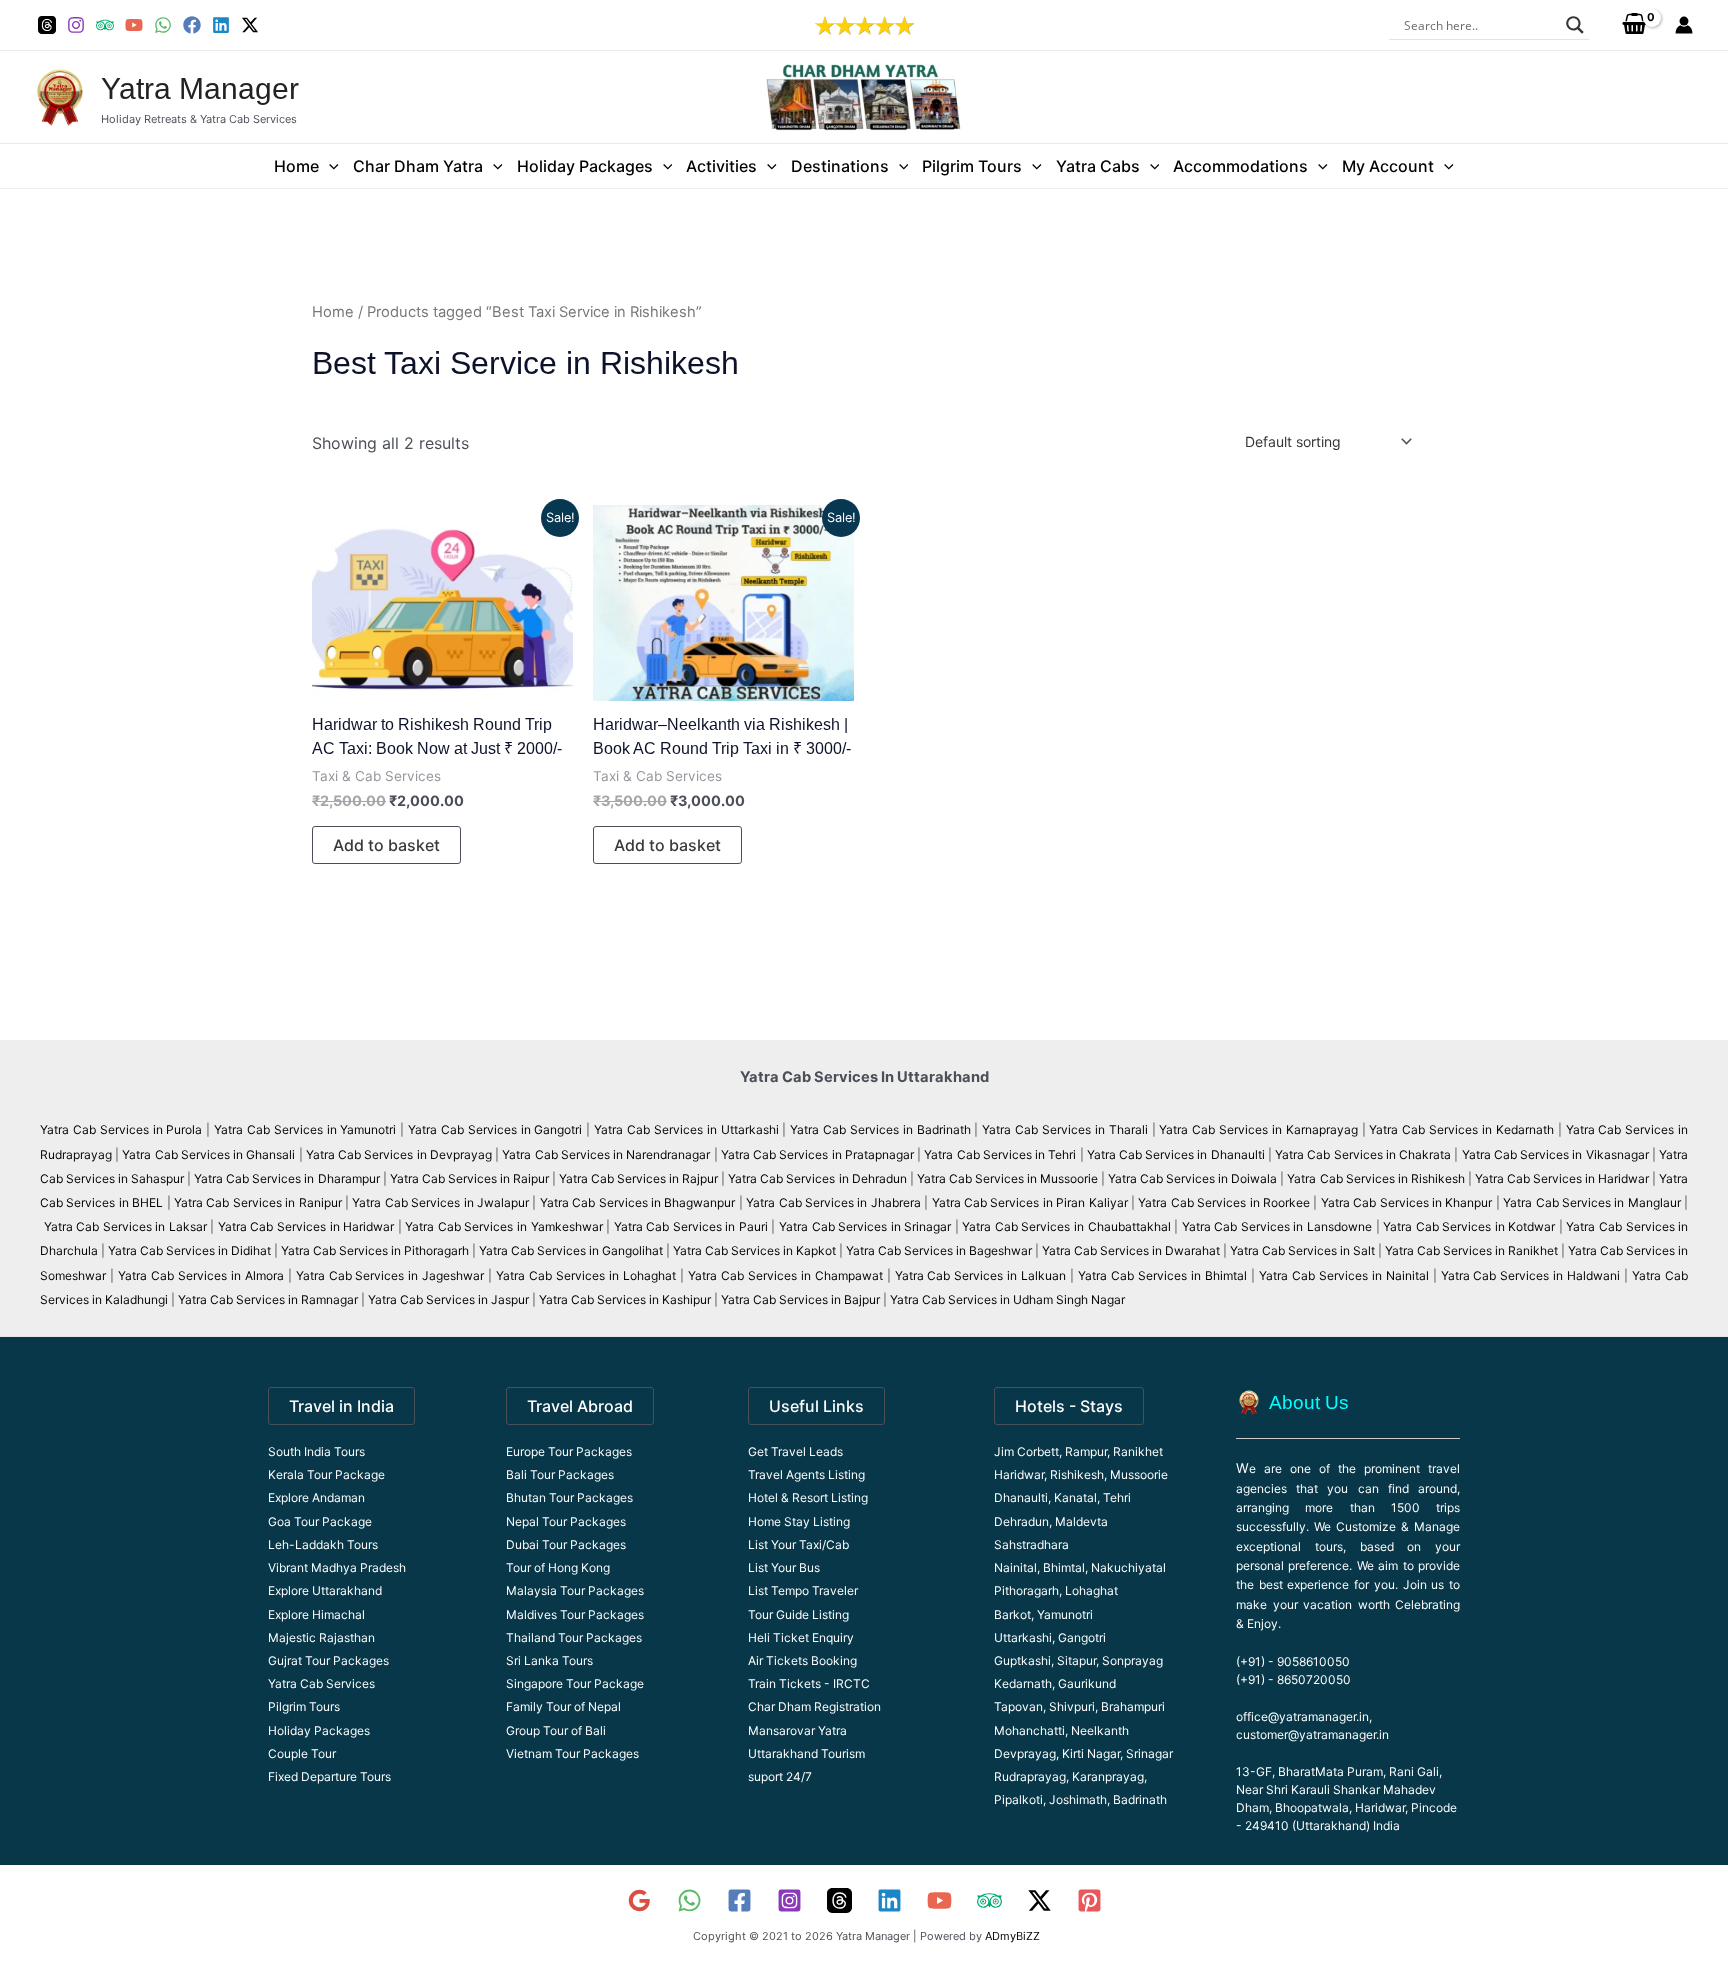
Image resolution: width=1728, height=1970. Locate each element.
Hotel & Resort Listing (808, 1497)
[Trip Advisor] (105, 25)
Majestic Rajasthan (321, 1637)
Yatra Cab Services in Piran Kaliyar (1030, 1202)
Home (296, 166)
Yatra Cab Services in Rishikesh (1375, 1178)
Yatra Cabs (1098, 166)
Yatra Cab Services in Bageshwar (939, 1250)
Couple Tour (302, 1753)
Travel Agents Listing (806, 1474)
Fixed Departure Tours (329, 1776)
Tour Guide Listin (795, 1614)
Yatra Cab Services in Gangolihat (571, 1250)
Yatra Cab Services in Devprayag (399, 1154)
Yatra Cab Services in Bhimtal (1162, 1275)
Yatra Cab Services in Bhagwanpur (638, 1202)
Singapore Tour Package (575, 1683)
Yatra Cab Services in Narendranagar (607, 1154)
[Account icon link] (1684, 25)
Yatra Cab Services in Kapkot (754, 1250)
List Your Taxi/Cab (798, 1544)
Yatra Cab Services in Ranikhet (1473, 1250)
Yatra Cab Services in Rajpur (638, 1178)
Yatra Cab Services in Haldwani (1531, 1275)
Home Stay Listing (799, 1521)
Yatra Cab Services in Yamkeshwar (503, 1226)
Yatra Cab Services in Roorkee (1224, 1202)
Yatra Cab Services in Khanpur (1407, 1202)
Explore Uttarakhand (325, 1590)
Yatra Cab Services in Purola (121, 1129)
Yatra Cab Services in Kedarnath (1461, 1129)
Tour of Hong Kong (558, 1567)
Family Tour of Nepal (563, 1706)
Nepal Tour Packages (566, 1521)
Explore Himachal (316, 1614)
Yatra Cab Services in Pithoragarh (375, 1250)
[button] (329, 166)
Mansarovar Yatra (797, 1730)
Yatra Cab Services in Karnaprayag (1258, 1129)
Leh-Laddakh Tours (323, 1544)
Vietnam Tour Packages (572, 1753)
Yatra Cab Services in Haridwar (1563, 1178)
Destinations (840, 166)
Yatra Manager (200, 88)
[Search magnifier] (1575, 25)
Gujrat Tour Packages (328, 1660)
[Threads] (47, 25)
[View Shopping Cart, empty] (1634, 25)
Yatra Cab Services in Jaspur (448, 1299)
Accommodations (1240, 166)
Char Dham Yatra (418, 166)
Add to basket (386, 845)
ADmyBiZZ (1012, 1936)
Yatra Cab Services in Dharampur (286, 1178)
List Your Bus (784, 1567)
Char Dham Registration (814, 1706)
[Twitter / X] (250, 25)
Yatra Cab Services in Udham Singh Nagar (1009, 1299)
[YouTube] (134, 25)
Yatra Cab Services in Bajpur (800, 1299)
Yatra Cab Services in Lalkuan (981, 1275)
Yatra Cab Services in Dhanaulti (1176, 1154)
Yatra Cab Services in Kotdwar (1469, 1226)
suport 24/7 (780, 1776)
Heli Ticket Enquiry (801, 1637)
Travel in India (341, 1406)
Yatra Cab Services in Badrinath (880, 1129)
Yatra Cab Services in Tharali (1064, 1129)
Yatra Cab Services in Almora (201, 1275)
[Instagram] (76, 25)
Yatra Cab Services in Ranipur (258, 1202)
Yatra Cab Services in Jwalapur (440, 1202)
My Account (1388, 166)
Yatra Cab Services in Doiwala (1194, 1178)
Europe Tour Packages (569, 1451)
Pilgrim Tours (972, 166)
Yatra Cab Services (321, 1683)
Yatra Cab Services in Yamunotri (305, 1129)
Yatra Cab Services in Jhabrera (835, 1202)
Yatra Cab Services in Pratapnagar (817, 1154)
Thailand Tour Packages (574, 1637)
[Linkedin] (221, 25)
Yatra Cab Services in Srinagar (865, 1226)
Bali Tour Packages (560, 1474)
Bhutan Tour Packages (569, 1497)
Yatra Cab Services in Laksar (125, 1226)
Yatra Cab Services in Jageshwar (390, 1275)
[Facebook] (192, 25)
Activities (721, 166)
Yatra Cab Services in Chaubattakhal (1066, 1226)
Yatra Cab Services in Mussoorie (1009, 1178)
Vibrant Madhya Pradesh (337, 1567)
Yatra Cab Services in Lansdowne (1277, 1226)
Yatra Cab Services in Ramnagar (268, 1299)
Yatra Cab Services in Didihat (189, 1250)
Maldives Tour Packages (575, 1614)
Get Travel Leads (795, 1451)
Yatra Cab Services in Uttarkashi (686, 1129)
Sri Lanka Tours (549, 1660)
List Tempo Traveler (803, 1590)
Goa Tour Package (320, 1521)
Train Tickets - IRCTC (809, 1683)
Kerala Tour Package (326, 1474)
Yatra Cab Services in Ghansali (208, 1154)
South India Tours (316, 1451)
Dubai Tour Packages (566, 1544)
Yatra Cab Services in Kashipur (625, 1299)
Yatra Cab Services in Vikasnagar (1557, 1154)
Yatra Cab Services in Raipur (469, 1178)
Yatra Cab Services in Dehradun (817, 1178)
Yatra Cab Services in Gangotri (495, 1129)
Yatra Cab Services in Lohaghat (586, 1275)
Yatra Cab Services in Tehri (1000, 1154)
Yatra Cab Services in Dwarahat (1131, 1250)
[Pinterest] (1089, 1900)
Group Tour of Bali (556, 1730)
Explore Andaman (316, 1497)
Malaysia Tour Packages (575, 1590)
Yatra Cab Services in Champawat (785, 1275)
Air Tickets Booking (802, 1660)
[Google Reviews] (639, 1900)
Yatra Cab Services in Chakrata (1363, 1154)
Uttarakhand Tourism (806, 1753)
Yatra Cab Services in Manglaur (1593, 1202)
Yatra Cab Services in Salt (1302, 1250)
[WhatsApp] (163, 25)
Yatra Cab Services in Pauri (693, 1226)
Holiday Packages (585, 166)
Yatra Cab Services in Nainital (1344, 1275)
